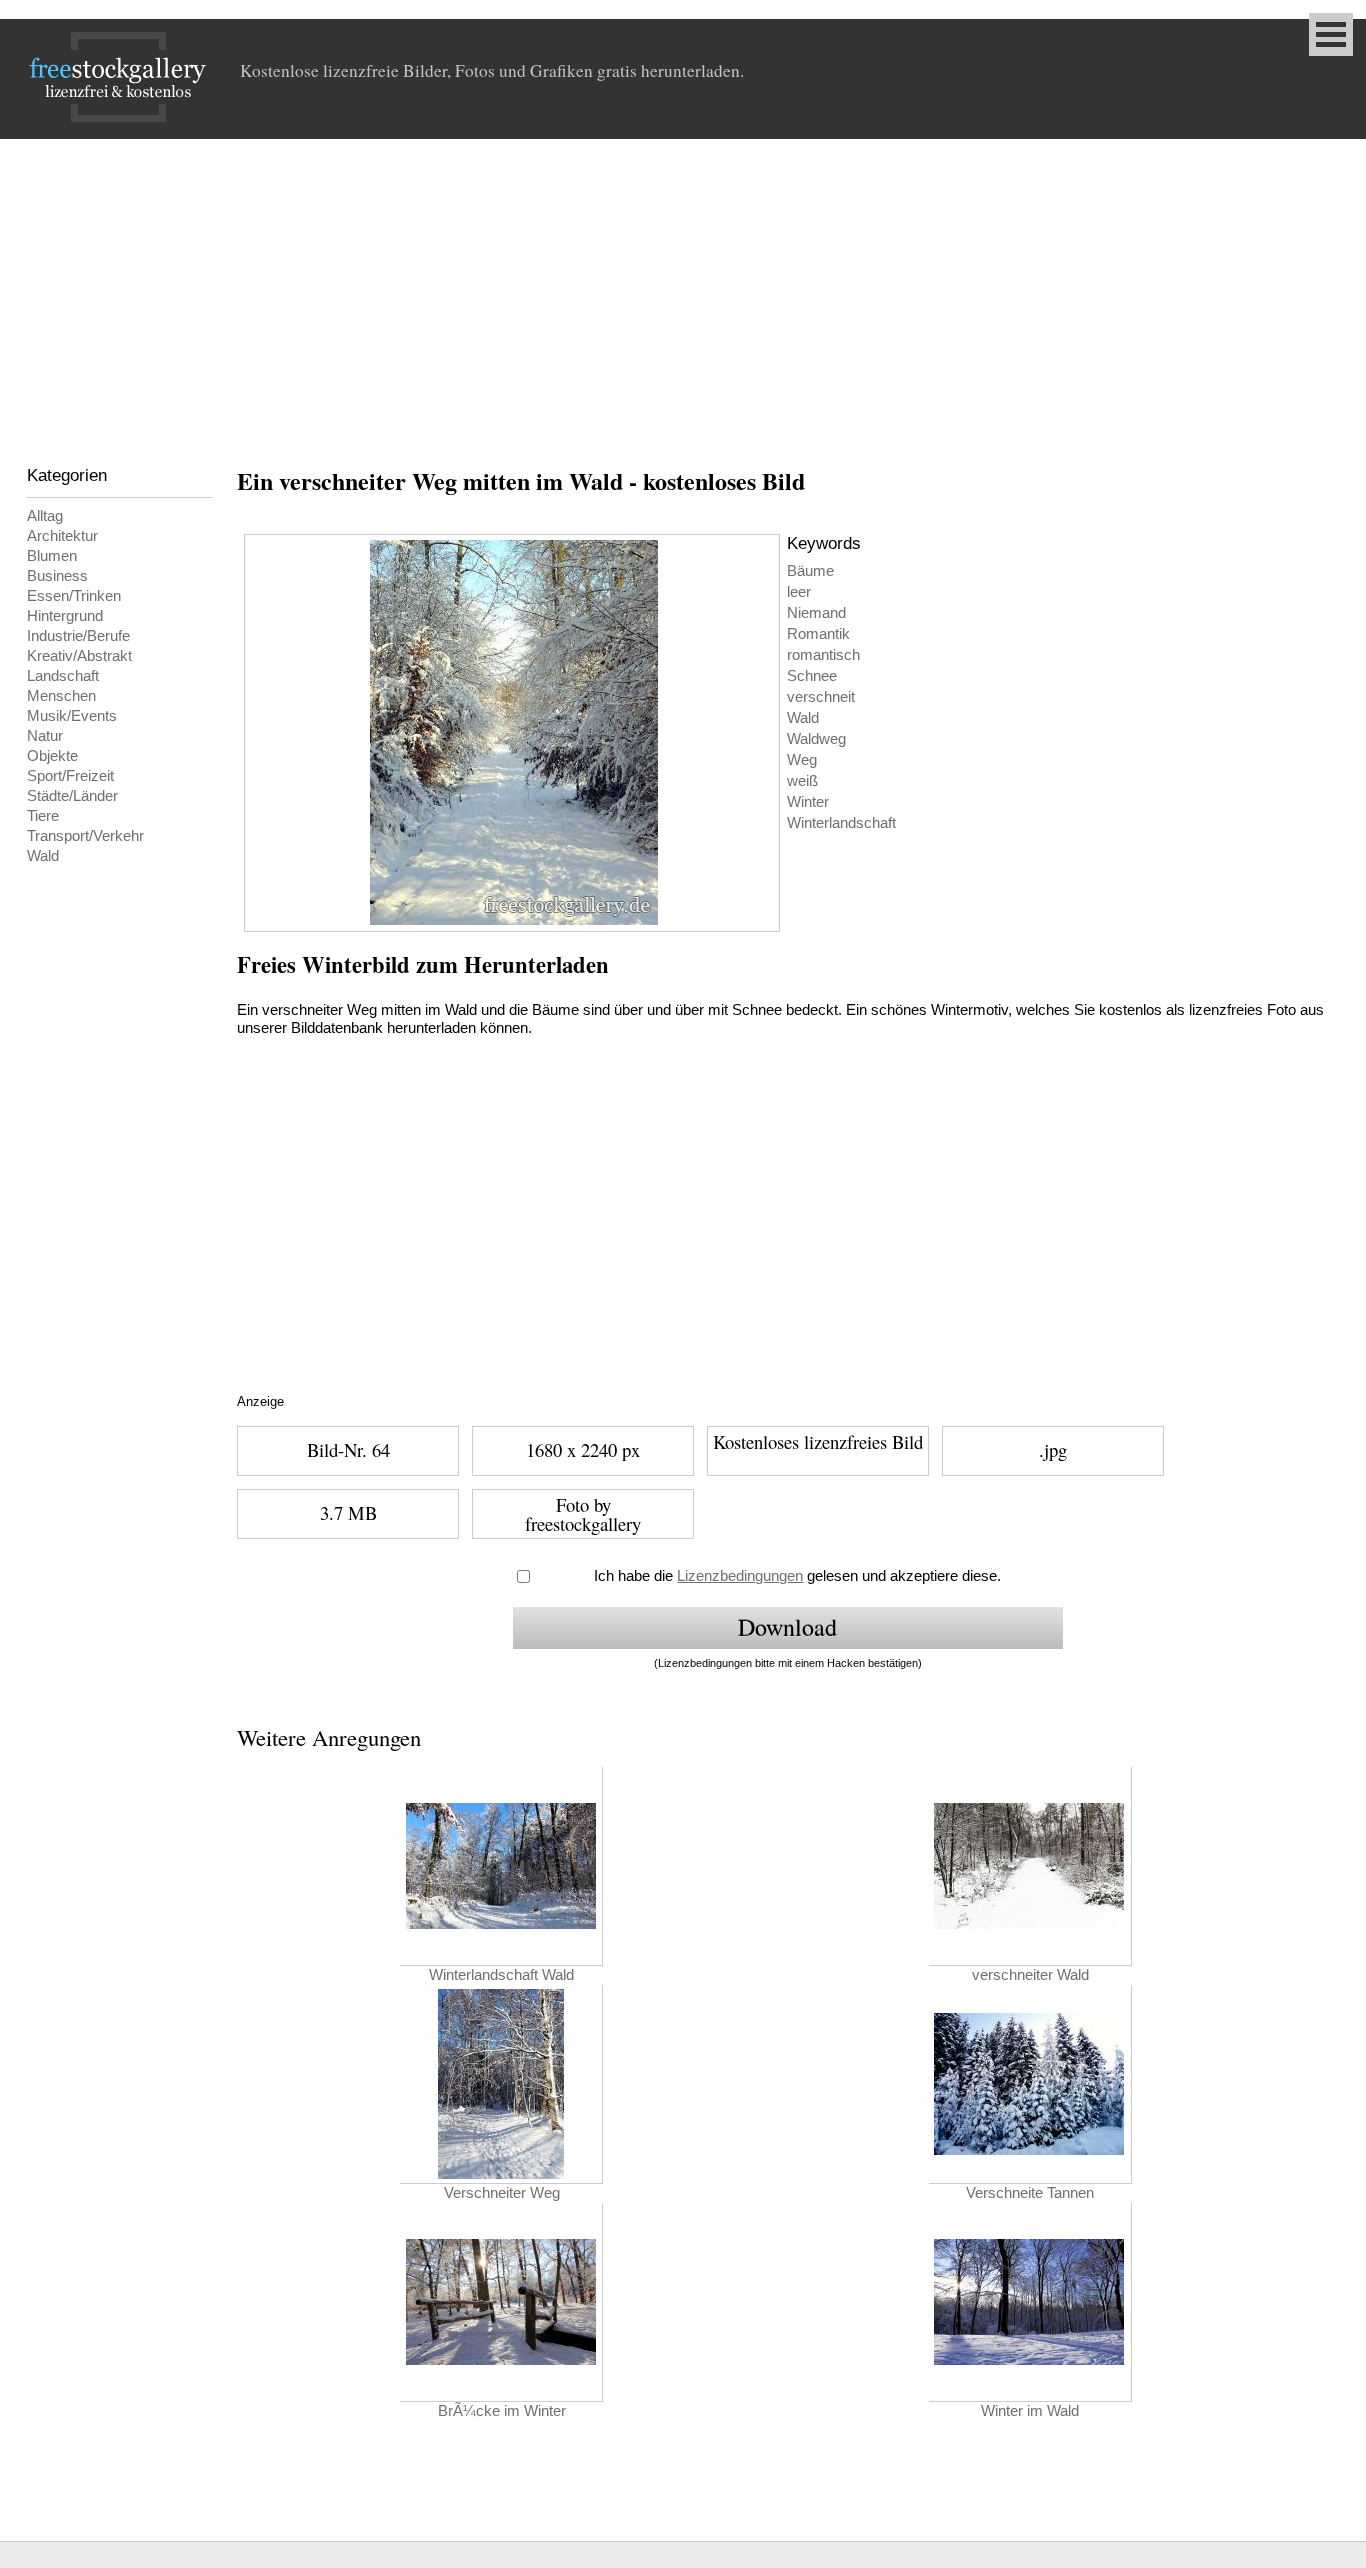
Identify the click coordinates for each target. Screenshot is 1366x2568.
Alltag (45, 516)
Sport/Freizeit (70, 776)
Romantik (818, 634)
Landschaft (63, 676)
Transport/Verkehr (85, 836)
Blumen (52, 556)
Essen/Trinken (74, 596)
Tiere (43, 816)
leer (799, 592)
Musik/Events (72, 716)
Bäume (810, 571)
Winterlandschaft (841, 823)
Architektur (62, 536)
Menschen (61, 696)
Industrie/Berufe (78, 636)
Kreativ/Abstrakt (79, 656)
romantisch (823, 655)
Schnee (812, 676)
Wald (43, 856)
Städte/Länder (72, 796)
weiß (802, 781)
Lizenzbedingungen (740, 1576)
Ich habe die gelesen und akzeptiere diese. (797, 1576)
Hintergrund (65, 616)
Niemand (816, 613)
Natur (45, 736)
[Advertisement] (683, 289)
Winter (808, 802)
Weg (802, 760)
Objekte (52, 756)
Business (57, 576)
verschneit (821, 697)
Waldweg (816, 739)
